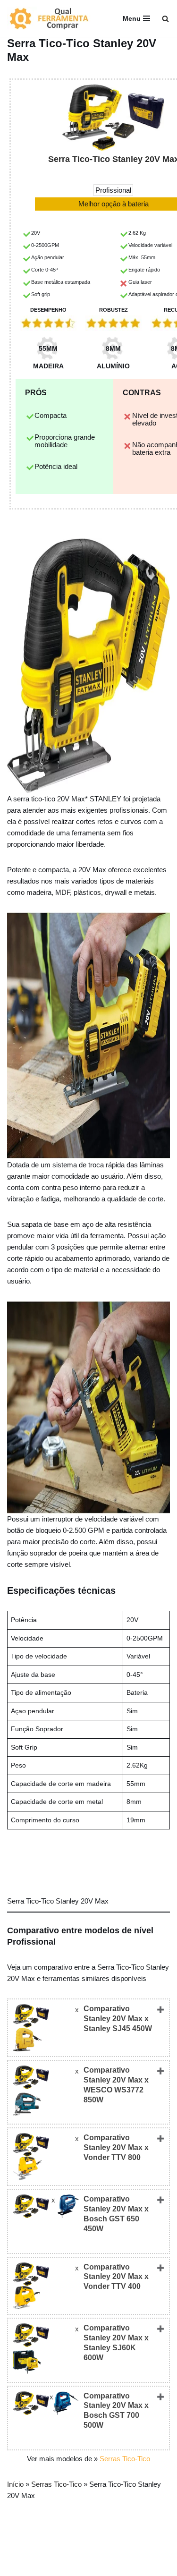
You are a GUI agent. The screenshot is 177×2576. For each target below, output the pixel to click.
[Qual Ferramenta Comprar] (54, 18)
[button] (165, 19)
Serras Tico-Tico (125, 2459)
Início (15, 2484)
